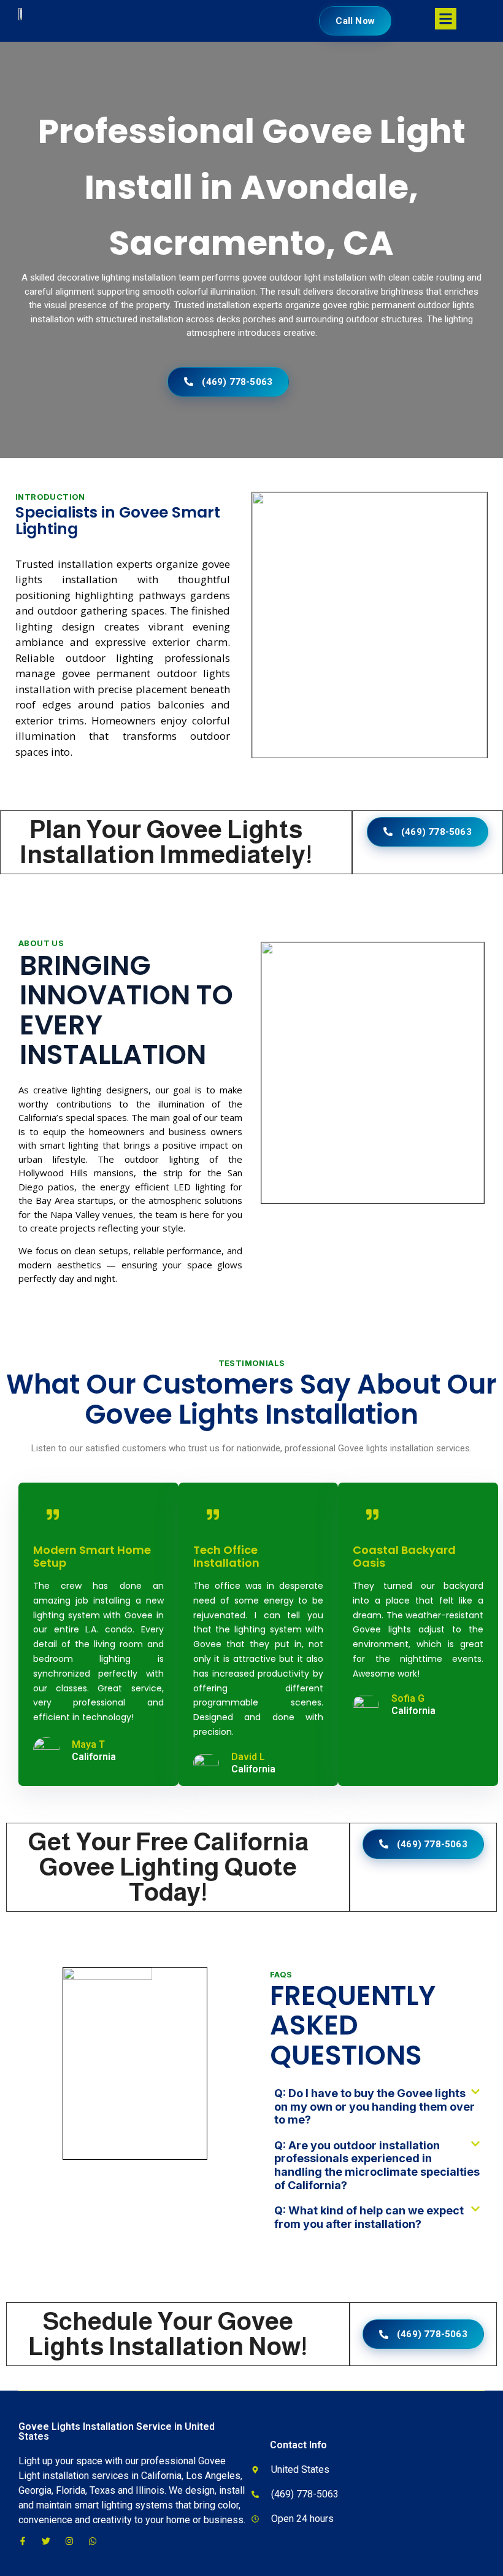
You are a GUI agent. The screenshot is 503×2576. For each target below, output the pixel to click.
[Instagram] (69, 2541)
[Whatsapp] (93, 2541)
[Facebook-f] (23, 2541)
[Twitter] (46, 2541)
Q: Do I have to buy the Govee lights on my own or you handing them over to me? (374, 2106)
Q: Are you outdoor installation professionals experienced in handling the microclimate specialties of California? (377, 2165)
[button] (377, 2113)
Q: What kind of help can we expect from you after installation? (369, 2217)
